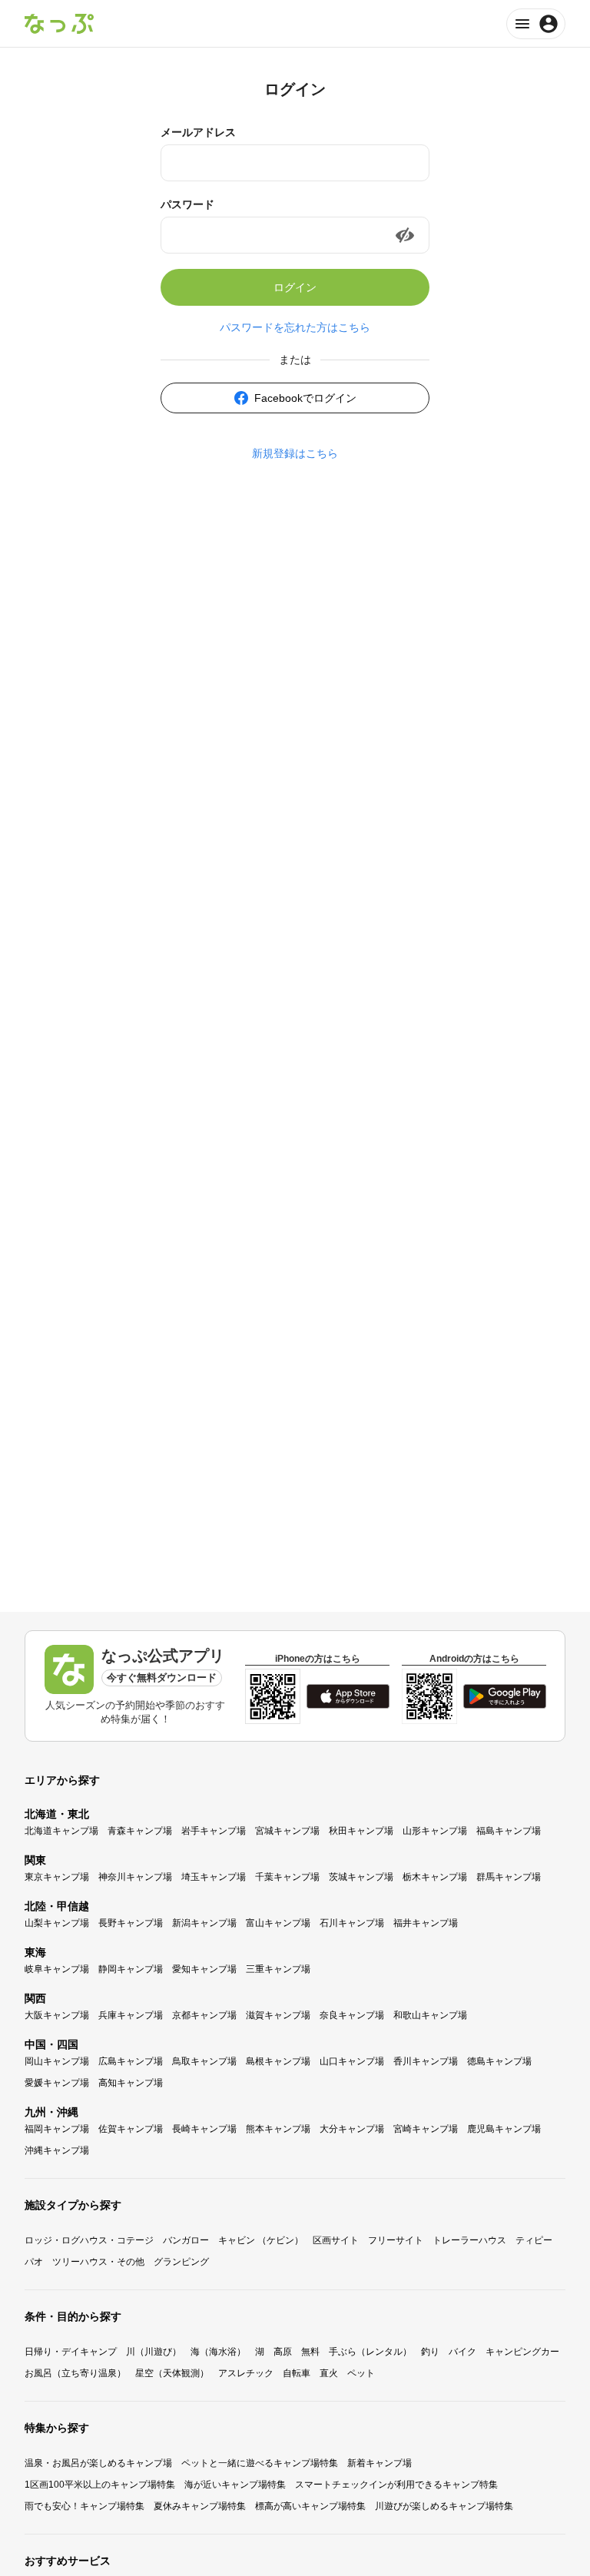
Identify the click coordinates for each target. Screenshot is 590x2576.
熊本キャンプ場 (278, 2129)
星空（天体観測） (172, 2373)
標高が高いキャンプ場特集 (310, 2506)
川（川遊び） (154, 2352)
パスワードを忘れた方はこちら (295, 327)
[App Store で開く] (348, 1696)
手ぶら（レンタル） (370, 2352)
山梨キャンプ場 (57, 1923)
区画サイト (336, 2240)
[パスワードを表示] (405, 235)
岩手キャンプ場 (214, 1831)
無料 (310, 2352)
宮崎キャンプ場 (426, 2129)
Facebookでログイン (305, 398)
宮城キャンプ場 (287, 1831)
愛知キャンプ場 (204, 1969)
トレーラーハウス (469, 2240)
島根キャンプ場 (278, 2061)
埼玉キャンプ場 (214, 1877)
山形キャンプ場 (435, 1831)
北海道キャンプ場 (61, 1831)
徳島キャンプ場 (499, 2061)
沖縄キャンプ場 (57, 2150)
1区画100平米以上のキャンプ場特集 (100, 2485)
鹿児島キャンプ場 (504, 2129)
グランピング (181, 2262)
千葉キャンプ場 (287, 1877)
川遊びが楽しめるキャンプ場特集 (444, 2506)
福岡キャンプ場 (57, 2129)
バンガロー (186, 2240)
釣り (430, 2352)
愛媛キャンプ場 (57, 2083)
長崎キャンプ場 (204, 2129)
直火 (329, 2373)
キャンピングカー (522, 2352)
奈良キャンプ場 (352, 2015)
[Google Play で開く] (505, 1696)
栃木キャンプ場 (435, 1877)
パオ (34, 2262)
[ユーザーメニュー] (536, 24)
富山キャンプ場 (278, 1923)
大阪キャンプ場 (57, 2015)
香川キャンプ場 (426, 2061)
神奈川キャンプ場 (135, 1877)
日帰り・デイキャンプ (71, 2352)
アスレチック (246, 2373)
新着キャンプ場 (380, 2463)
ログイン (295, 287)
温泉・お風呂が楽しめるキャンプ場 (98, 2463)
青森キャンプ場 (140, 1831)
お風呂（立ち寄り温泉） (75, 2373)
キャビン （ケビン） (261, 2240)
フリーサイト (396, 2240)
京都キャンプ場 (204, 2015)
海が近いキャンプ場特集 (235, 2485)
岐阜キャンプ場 (57, 1969)
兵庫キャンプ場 (131, 2015)
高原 (283, 2352)
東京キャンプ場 (57, 1877)
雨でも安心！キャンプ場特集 (85, 2506)
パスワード (187, 204)
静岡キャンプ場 (131, 1969)
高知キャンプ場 (131, 2083)
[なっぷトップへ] (59, 24)
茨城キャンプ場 (361, 1877)
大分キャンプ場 (352, 2129)
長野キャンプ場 (131, 1923)
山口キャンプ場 (352, 2061)
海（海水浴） (218, 2352)
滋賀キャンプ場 (278, 2015)
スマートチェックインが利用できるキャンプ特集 (396, 2485)
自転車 (297, 2373)
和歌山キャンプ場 (430, 2015)
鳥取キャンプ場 (204, 2061)
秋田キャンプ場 (361, 1831)
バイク (462, 2352)
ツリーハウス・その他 (98, 2262)
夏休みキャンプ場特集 (200, 2506)
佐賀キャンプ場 (131, 2129)
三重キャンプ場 (278, 1969)
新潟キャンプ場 (204, 1923)
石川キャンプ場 (352, 1923)
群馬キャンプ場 (509, 1877)
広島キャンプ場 (131, 2061)
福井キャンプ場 (426, 1923)
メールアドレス (198, 132)
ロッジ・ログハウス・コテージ (89, 2240)
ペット (361, 2373)
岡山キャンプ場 (57, 2061)
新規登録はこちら (295, 453)
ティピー (534, 2240)
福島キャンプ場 (509, 1831)
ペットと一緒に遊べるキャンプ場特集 (260, 2463)
